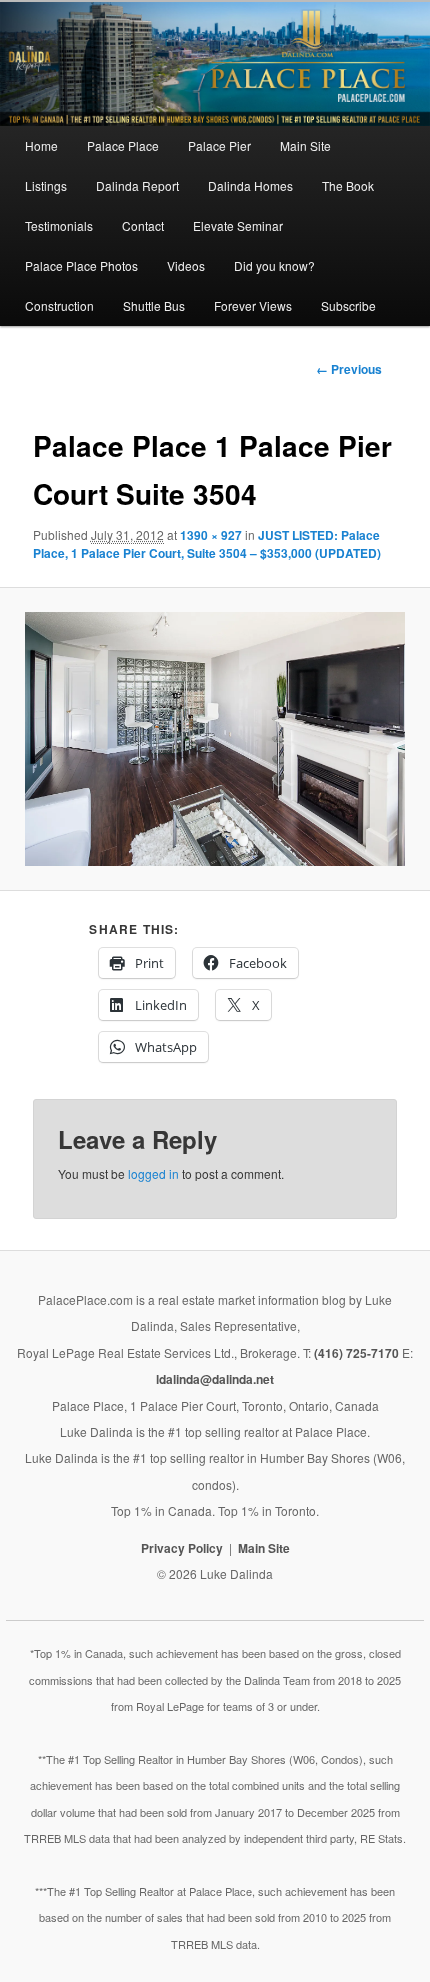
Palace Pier (219, 145)
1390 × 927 (211, 535)
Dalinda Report (137, 185)
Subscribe (348, 305)
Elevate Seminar (238, 225)
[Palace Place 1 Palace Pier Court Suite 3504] (215, 739)
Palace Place (123, 145)
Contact (143, 225)
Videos (186, 265)
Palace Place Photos (81, 265)
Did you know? (274, 265)
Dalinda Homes (250, 185)
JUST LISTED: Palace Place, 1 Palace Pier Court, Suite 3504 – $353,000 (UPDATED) (207, 544)
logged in (153, 1173)
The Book (348, 185)
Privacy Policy (182, 1548)
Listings (46, 185)
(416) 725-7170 (356, 1353)
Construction (59, 305)
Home (41, 145)
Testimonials (59, 225)
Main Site (305, 145)
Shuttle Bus (154, 305)
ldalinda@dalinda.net (215, 1379)
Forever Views (253, 305)
